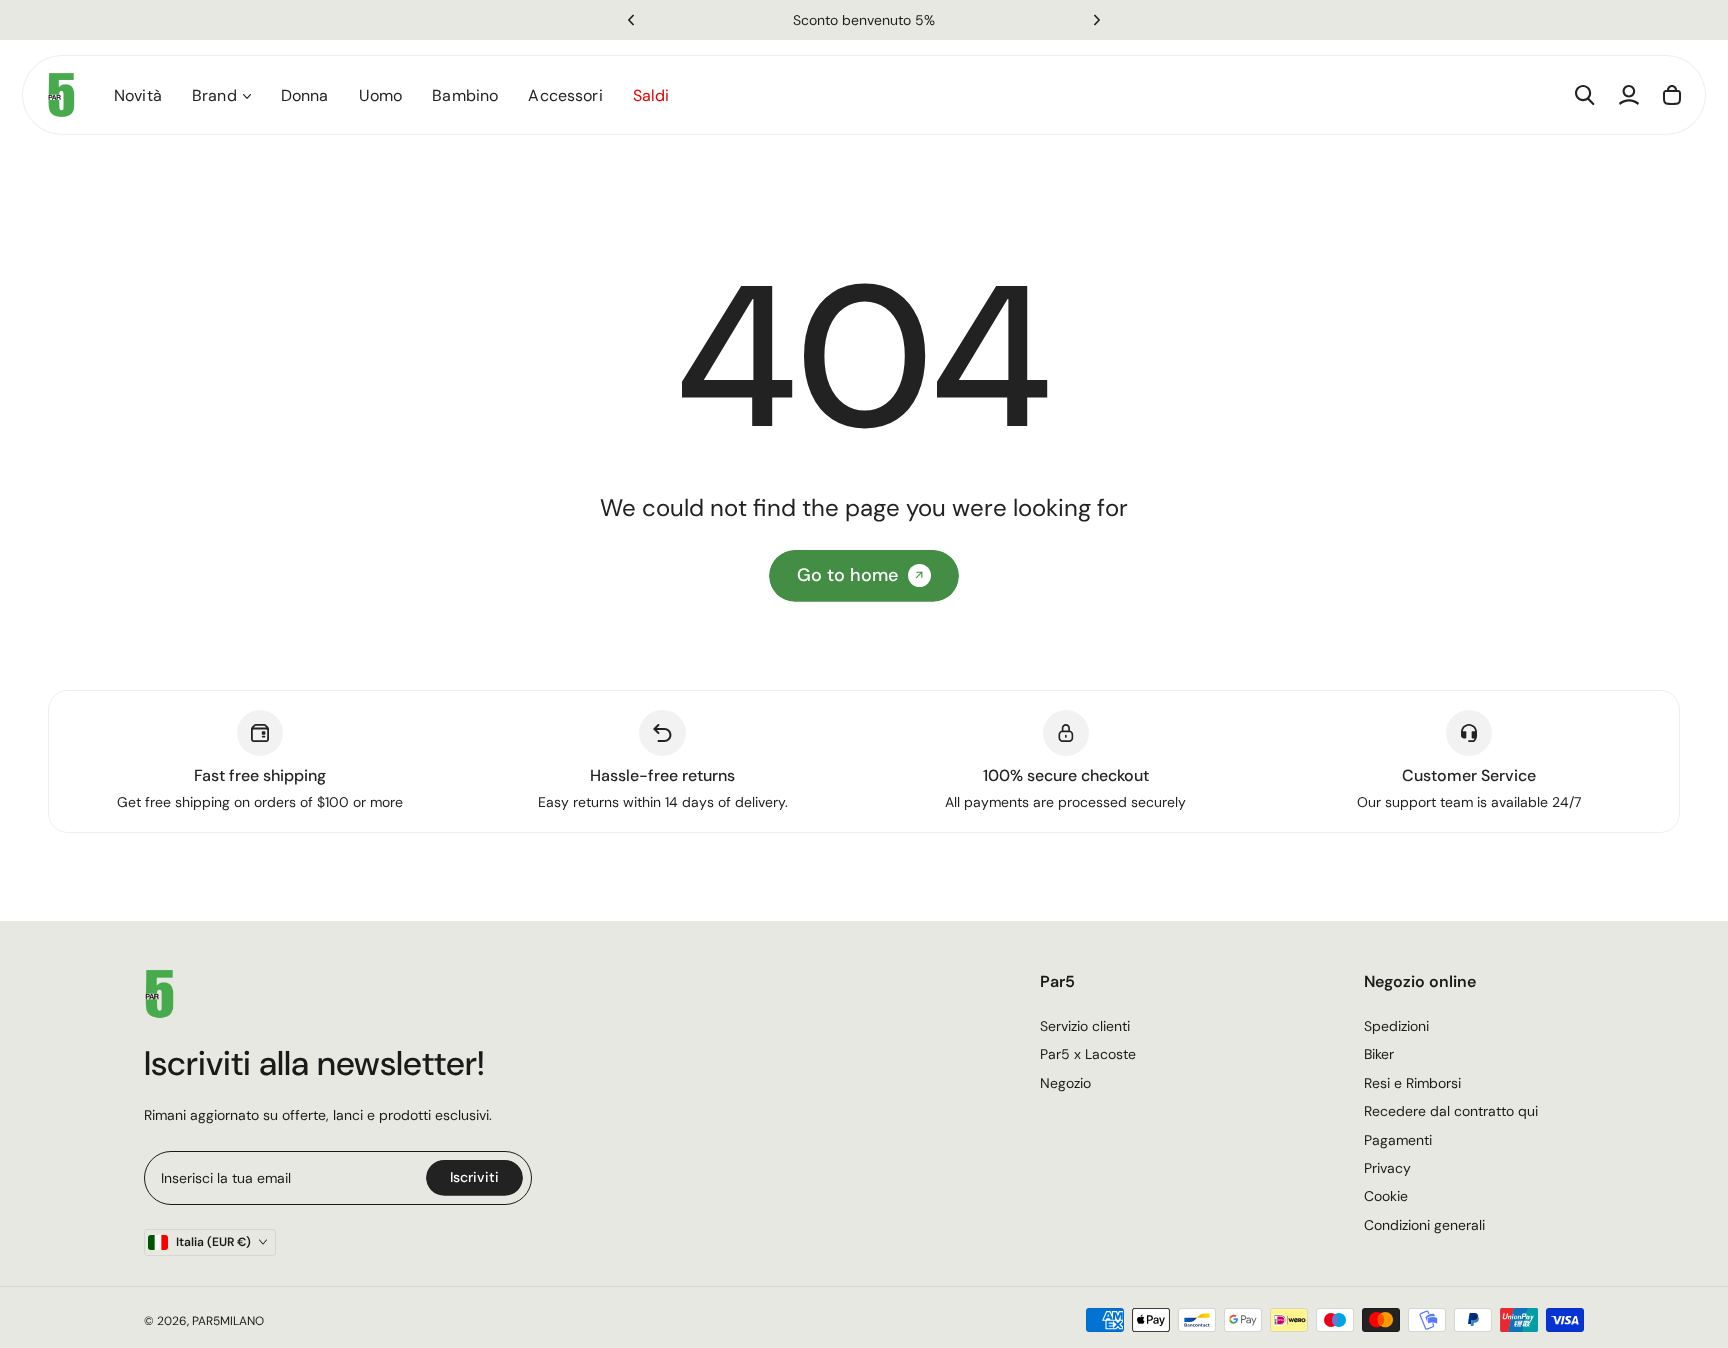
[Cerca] (1585, 95)
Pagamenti (1398, 1140)
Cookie (1386, 1196)
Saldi (651, 95)
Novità (138, 95)
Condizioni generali (1424, 1225)
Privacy (1387, 1168)
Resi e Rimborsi (1412, 1083)
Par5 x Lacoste (1088, 1054)
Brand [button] (214, 95)
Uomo (381, 95)
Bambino (465, 95)
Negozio (1065, 1083)
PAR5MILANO (228, 1321)
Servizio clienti (1085, 1026)
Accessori (565, 95)
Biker (1379, 1054)
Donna (305, 95)
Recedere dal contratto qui (1451, 1111)
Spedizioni (1396, 1026)
